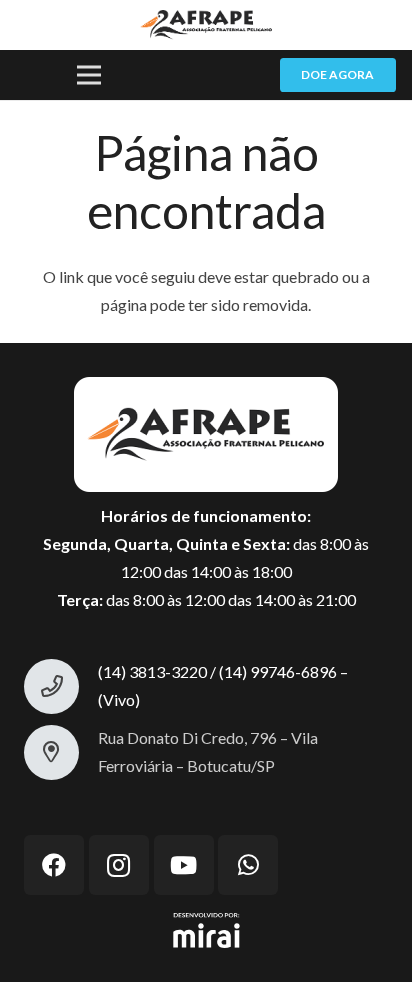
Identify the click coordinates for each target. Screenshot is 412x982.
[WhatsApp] (248, 865)
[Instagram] (119, 865)
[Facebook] (54, 865)
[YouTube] (184, 865)
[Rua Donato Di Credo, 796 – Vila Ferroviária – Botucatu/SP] (61, 752)
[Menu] (89, 75)
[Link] (205, 25)
